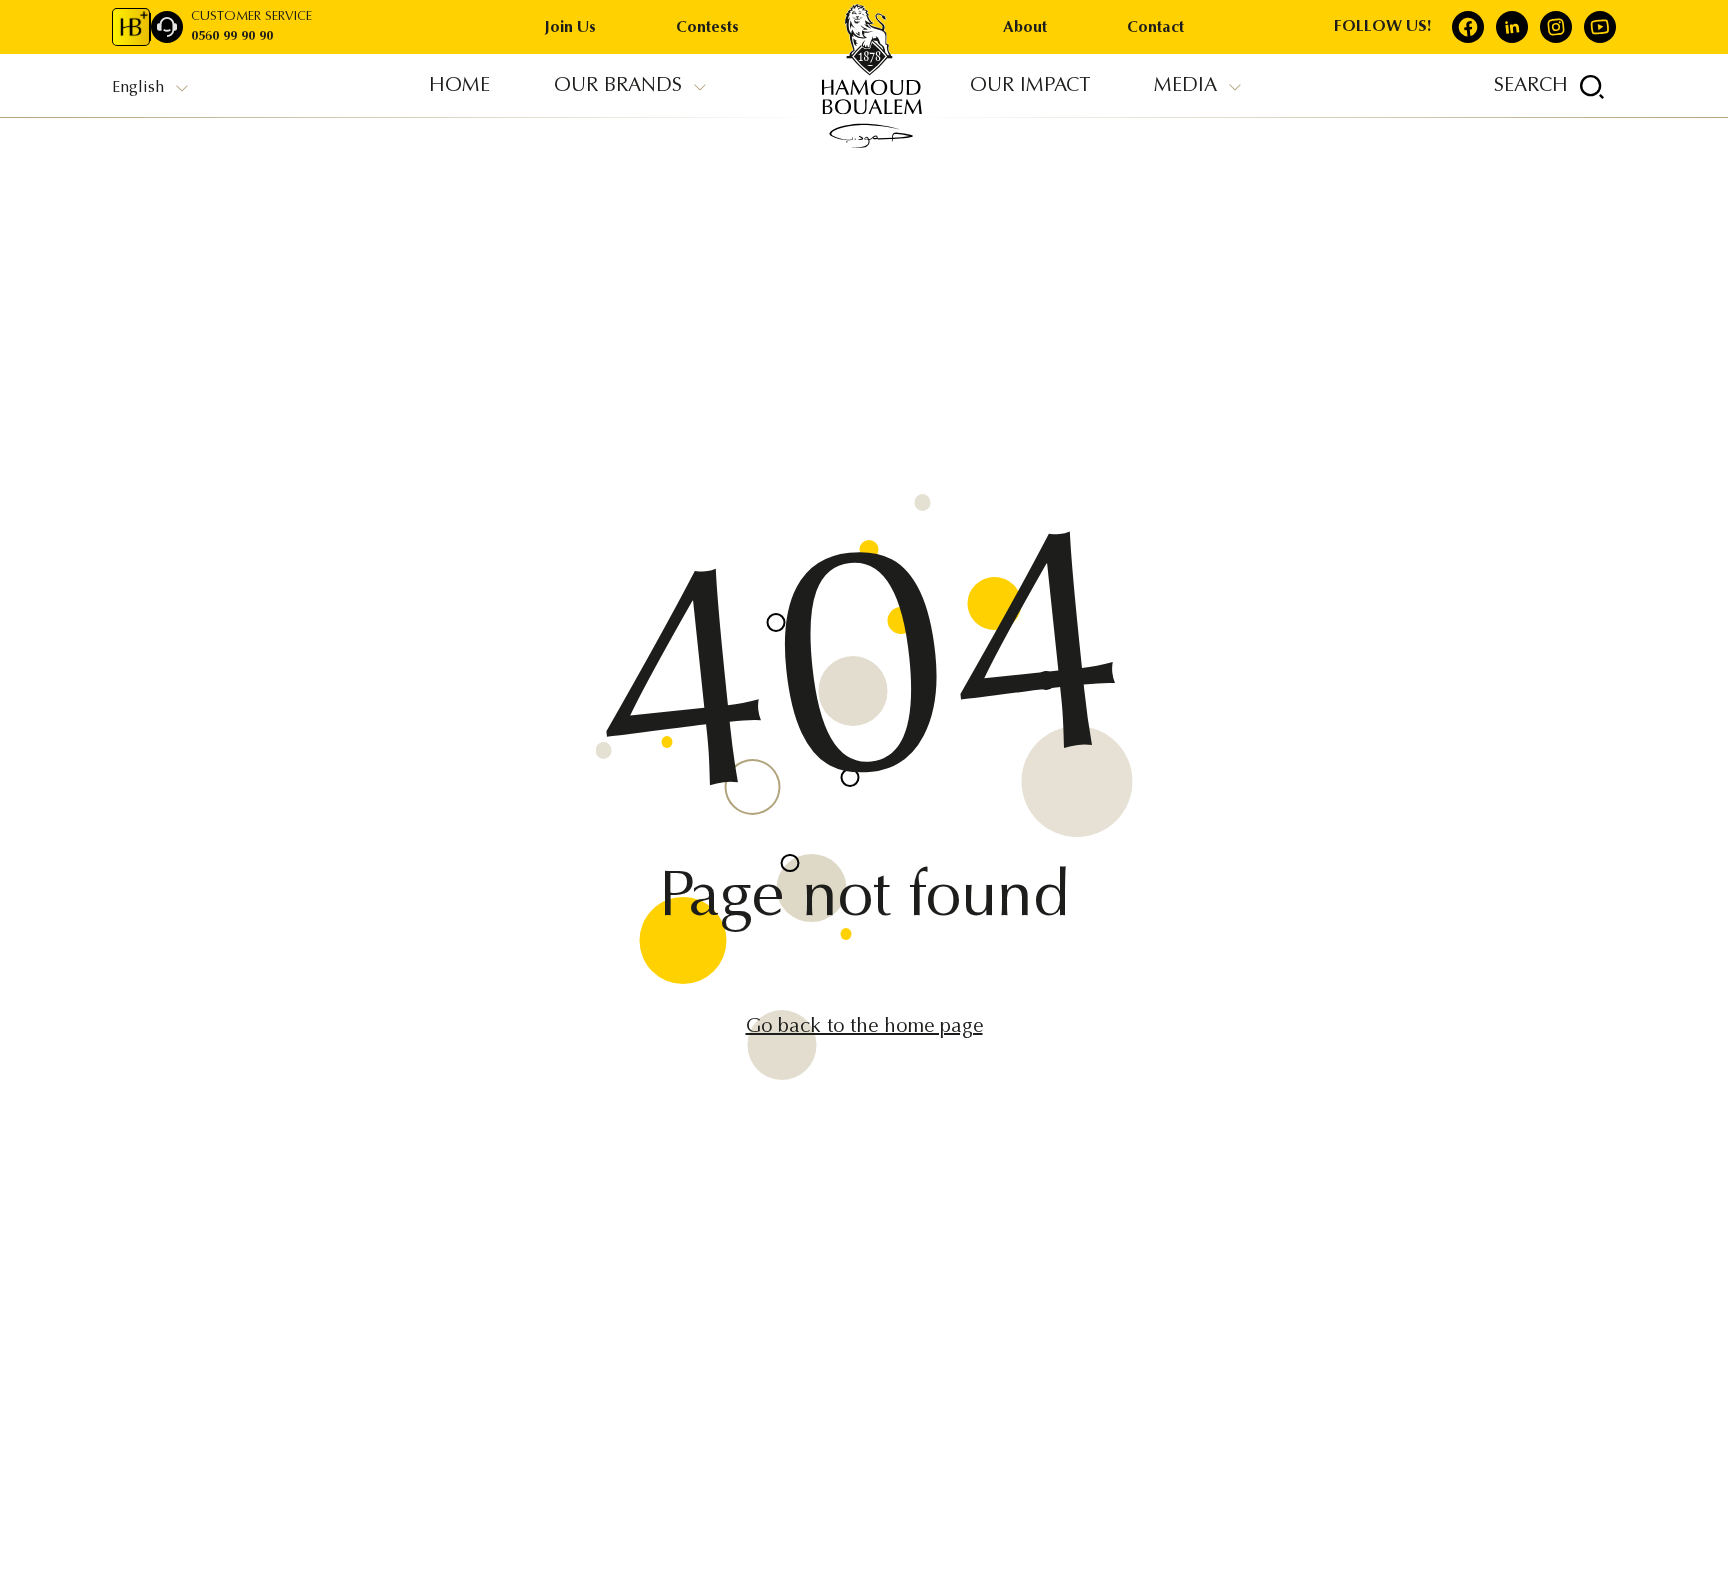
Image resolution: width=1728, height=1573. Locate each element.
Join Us (570, 28)
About (1025, 28)
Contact (1155, 28)
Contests (707, 28)
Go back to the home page (864, 1027)
